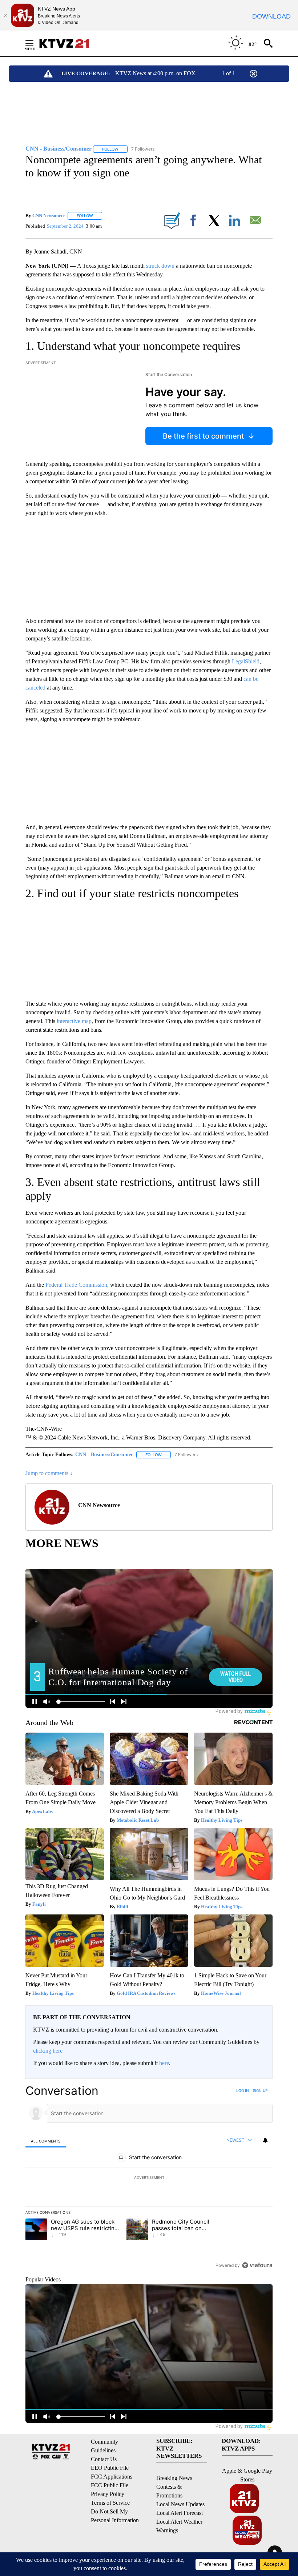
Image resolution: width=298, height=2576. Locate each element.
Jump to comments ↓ (49, 1473)
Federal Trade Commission (76, 1285)
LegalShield (246, 661)
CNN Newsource (49, 215)
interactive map (74, 1021)
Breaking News (174, 2478)
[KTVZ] (69, 43)
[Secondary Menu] (35, 43)
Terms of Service (110, 2503)
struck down (160, 266)
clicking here (48, 2051)
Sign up (260, 2090)
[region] (149, 2178)
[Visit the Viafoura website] (257, 2265)
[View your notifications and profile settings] (265, 2140)
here (164, 2063)
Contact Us (104, 2459)
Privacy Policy (108, 2494)
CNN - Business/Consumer (104, 1455)
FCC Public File (110, 2485)
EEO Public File (110, 2468)
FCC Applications (112, 2477)
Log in (243, 2090)
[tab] (46, 2141)
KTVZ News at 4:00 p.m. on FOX (155, 73)
